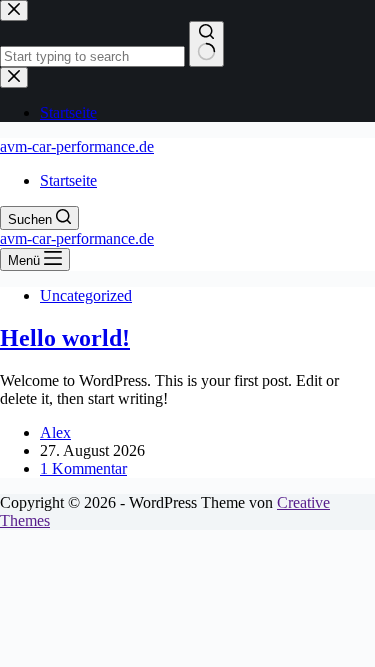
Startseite (68, 180)
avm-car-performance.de (77, 146)
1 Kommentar (83, 468)
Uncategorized (86, 295)
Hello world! (65, 338)
